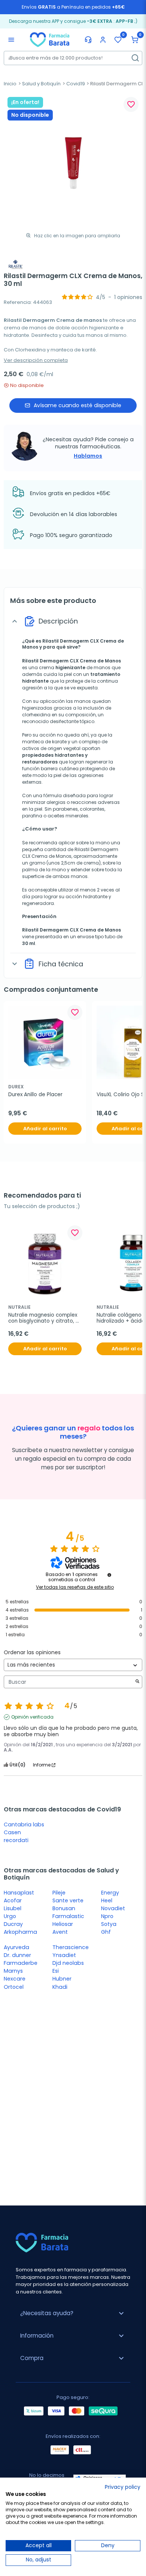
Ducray (13, 1924)
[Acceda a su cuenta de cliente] (103, 40)
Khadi (60, 1987)
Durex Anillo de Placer (35, 1095)
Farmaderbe (21, 1963)
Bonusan (64, 1908)
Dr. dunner (17, 1955)
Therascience (71, 1947)
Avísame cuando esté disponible (77, 405)
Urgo (10, 1916)
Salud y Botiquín (41, 84)
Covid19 (76, 84)
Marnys (13, 1971)
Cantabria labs (24, 1824)
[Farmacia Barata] (50, 39)
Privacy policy (123, 2487)
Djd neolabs (68, 1963)
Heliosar (63, 1924)
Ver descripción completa (36, 360)
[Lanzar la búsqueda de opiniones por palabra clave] (137, 1682)
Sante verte (68, 1900)
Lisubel (13, 1908)
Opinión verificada (32, 1717)
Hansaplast (19, 1893)
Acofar (13, 1900)
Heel (107, 1900)
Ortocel (14, 1987)
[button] (135, 40)
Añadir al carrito (45, 1129)
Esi (56, 1971)
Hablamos (88, 456)
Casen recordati (16, 1836)
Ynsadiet (64, 1955)
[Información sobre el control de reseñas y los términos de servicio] (109, 1575)
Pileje (59, 1893)
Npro (107, 1916)
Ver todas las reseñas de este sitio (75, 1587)
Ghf (106, 1932)
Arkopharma (20, 1932)
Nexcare (15, 1979)
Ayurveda (16, 1947)
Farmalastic (68, 1916)
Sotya (109, 1924)
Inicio (10, 84)
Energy (110, 1893)
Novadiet (113, 1908)
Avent (60, 1932)
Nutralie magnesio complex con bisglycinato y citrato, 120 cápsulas (43, 1318)
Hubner (62, 1979)
